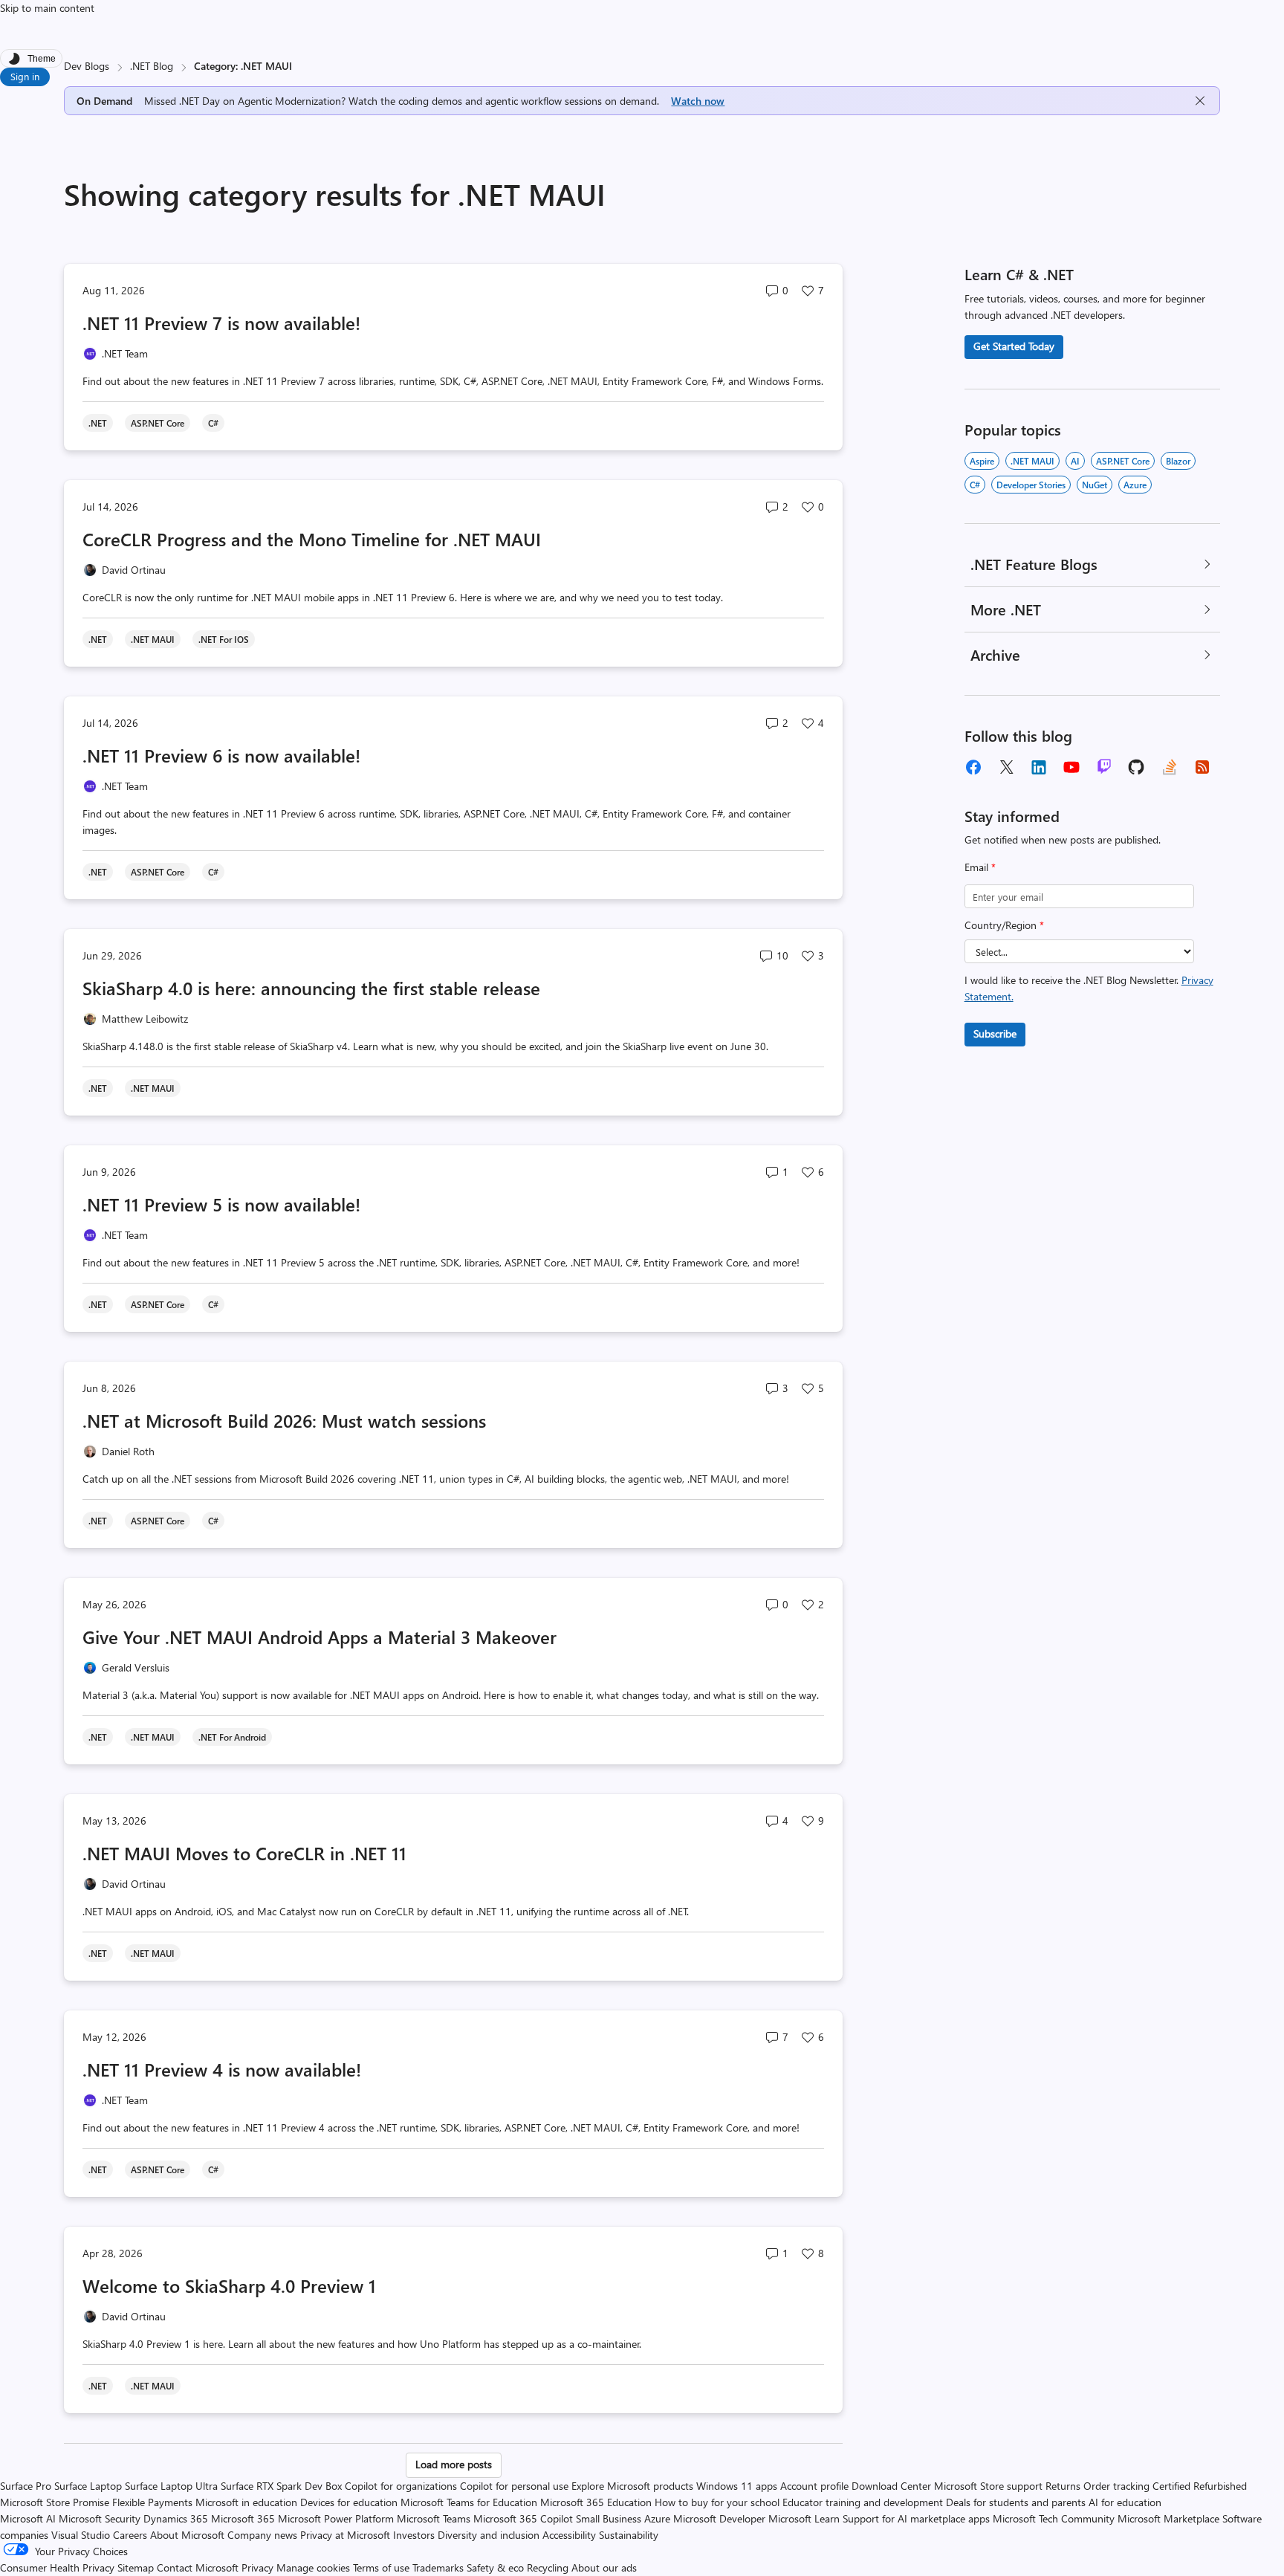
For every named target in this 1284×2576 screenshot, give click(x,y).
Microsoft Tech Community (1054, 2518)
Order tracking (1116, 2486)
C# (975, 485)
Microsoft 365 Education (596, 2502)
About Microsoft (187, 2535)
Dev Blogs (87, 66)
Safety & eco (495, 2567)
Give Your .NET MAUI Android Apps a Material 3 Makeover (320, 1637)
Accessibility (569, 2535)
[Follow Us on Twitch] (1104, 767)
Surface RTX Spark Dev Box (281, 2486)
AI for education (1125, 2502)
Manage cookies (313, 2567)
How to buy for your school (717, 2502)
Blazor (1178, 461)
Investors (414, 2535)
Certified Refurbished (1200, 2486)
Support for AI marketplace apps (916, 2518)
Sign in (25, 76)
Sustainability (629, 2535)
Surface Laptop (88, 2486)
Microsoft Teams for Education (469, 2502)
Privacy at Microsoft (345, 2535)
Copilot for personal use (514, 2486)
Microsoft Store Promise (55, 2502)
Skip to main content (47, 8)
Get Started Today (1014, 346)
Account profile (814, 2486)
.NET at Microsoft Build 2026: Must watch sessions (284, 1420)
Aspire (982, 461)
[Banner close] (1200, 101)
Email (980, 867)
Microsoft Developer (719, 2518)
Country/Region (1004, 925)
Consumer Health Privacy (57, 2567)
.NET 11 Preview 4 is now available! (222, 2069)
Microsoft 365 (243, 2518)
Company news (262, 2535)
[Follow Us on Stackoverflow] (1170, 767)
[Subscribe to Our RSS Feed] (1202, 767)
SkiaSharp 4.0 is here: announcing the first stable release (311, 988)
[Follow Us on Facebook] (973, 767)
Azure (1135, 485)
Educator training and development (863, 2502)
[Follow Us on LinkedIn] (1039, 767)
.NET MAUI (1032, 461)
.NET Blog (152, 66)
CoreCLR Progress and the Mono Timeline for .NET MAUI (312, 539)
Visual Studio (81, 2535)
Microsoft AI (28, 2518)
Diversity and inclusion (489, 2535)
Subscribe (995, 1033)
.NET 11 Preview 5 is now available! (221, 1204)
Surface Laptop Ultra (171, 2486)
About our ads (604, 2567)
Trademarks (438, 2567)
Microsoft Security (100, 2518)
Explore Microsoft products (632, 2486)
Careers (130, 2535)
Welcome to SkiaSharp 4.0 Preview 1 (229, 2285)
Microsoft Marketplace (1168, 2518)
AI (1075, 461)
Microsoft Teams (434, 2518)
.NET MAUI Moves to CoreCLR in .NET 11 (244, 1853)
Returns (1063, 2486)
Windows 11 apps (737, 2486)
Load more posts (454, 2464)
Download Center (891, 2486)
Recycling (548, 2567)
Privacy (259, 2567)
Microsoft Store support (988, 2486)
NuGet (1095, 485)
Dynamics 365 (176, 2518)
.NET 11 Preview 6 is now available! (221, 755)
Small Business (609, 2518)
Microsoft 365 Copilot (523, 2518)
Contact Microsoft (198, 2567)
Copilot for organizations (401, 2486)
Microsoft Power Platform (336, 2518)
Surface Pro (26, 2486)
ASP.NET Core (1123, 461)
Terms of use (381, 2567)
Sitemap (136, 2567)
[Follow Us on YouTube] (1071, 767)
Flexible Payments (152, 2502)
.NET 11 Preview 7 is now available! (221, 323)
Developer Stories (1031, 485)
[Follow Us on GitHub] (1137, 767)
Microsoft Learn (804, 2518)
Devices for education (349, 2502)
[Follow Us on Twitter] (1006, 767)
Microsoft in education (246, 2502)
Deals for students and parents (1016, 2502)
